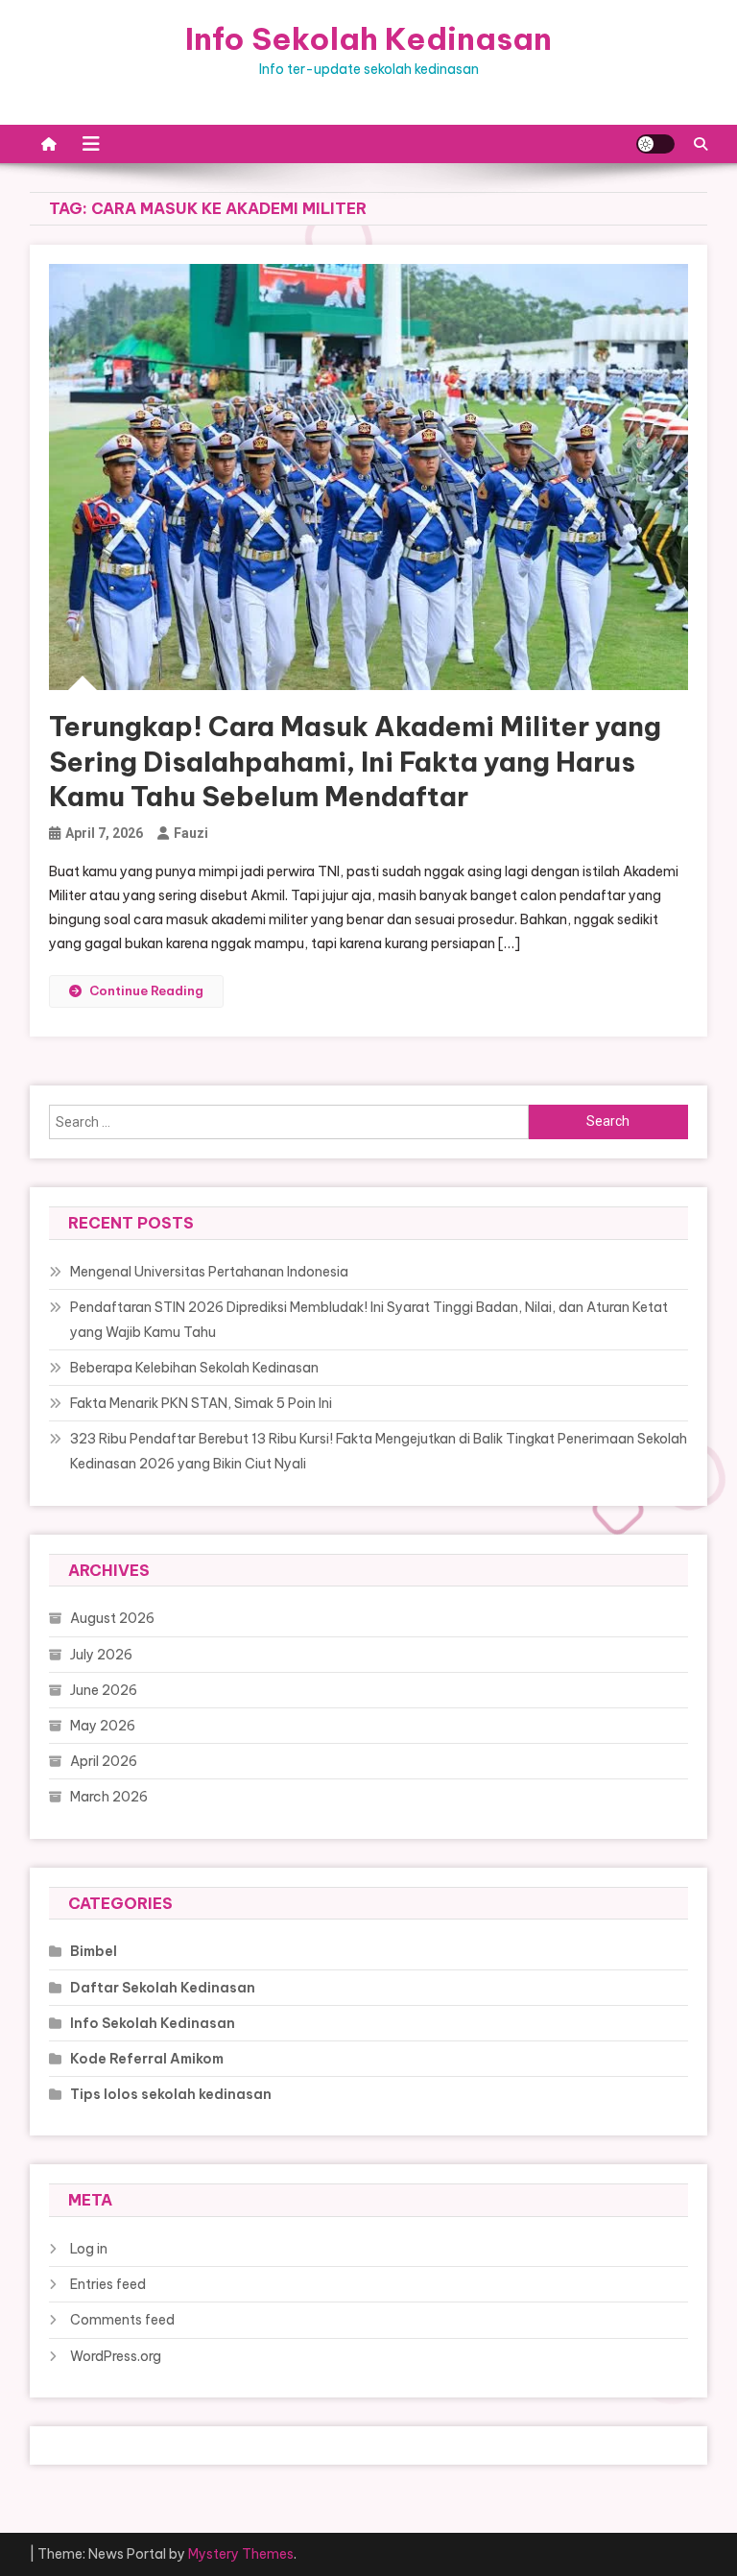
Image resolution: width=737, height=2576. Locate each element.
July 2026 (101, 1655)
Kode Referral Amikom (147, 2059)
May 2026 (103, 1726)
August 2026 (112, 1618)
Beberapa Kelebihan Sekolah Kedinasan (194, 1368)
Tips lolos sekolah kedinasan (171, 2094)
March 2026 (109, 1797)
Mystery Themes (241, 2554)
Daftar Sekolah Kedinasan (163, 1988)
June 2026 (104, 1690)
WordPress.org (116, 2356)
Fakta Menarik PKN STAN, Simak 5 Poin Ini (201, 1403)
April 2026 (104, 1761)
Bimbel (94, 1951)
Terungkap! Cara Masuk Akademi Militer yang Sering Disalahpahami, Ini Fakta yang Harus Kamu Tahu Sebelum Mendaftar (355, 761)
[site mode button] (655, 144)
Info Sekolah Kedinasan (368, 38)
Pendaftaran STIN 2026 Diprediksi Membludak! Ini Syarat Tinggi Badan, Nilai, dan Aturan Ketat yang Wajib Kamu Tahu (369, 1320)
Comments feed (122, 2320)
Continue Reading (146, 990)
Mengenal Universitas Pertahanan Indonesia (209, 1272)
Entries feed (108, 2284)
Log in (89, 2249)
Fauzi (191, 833)
